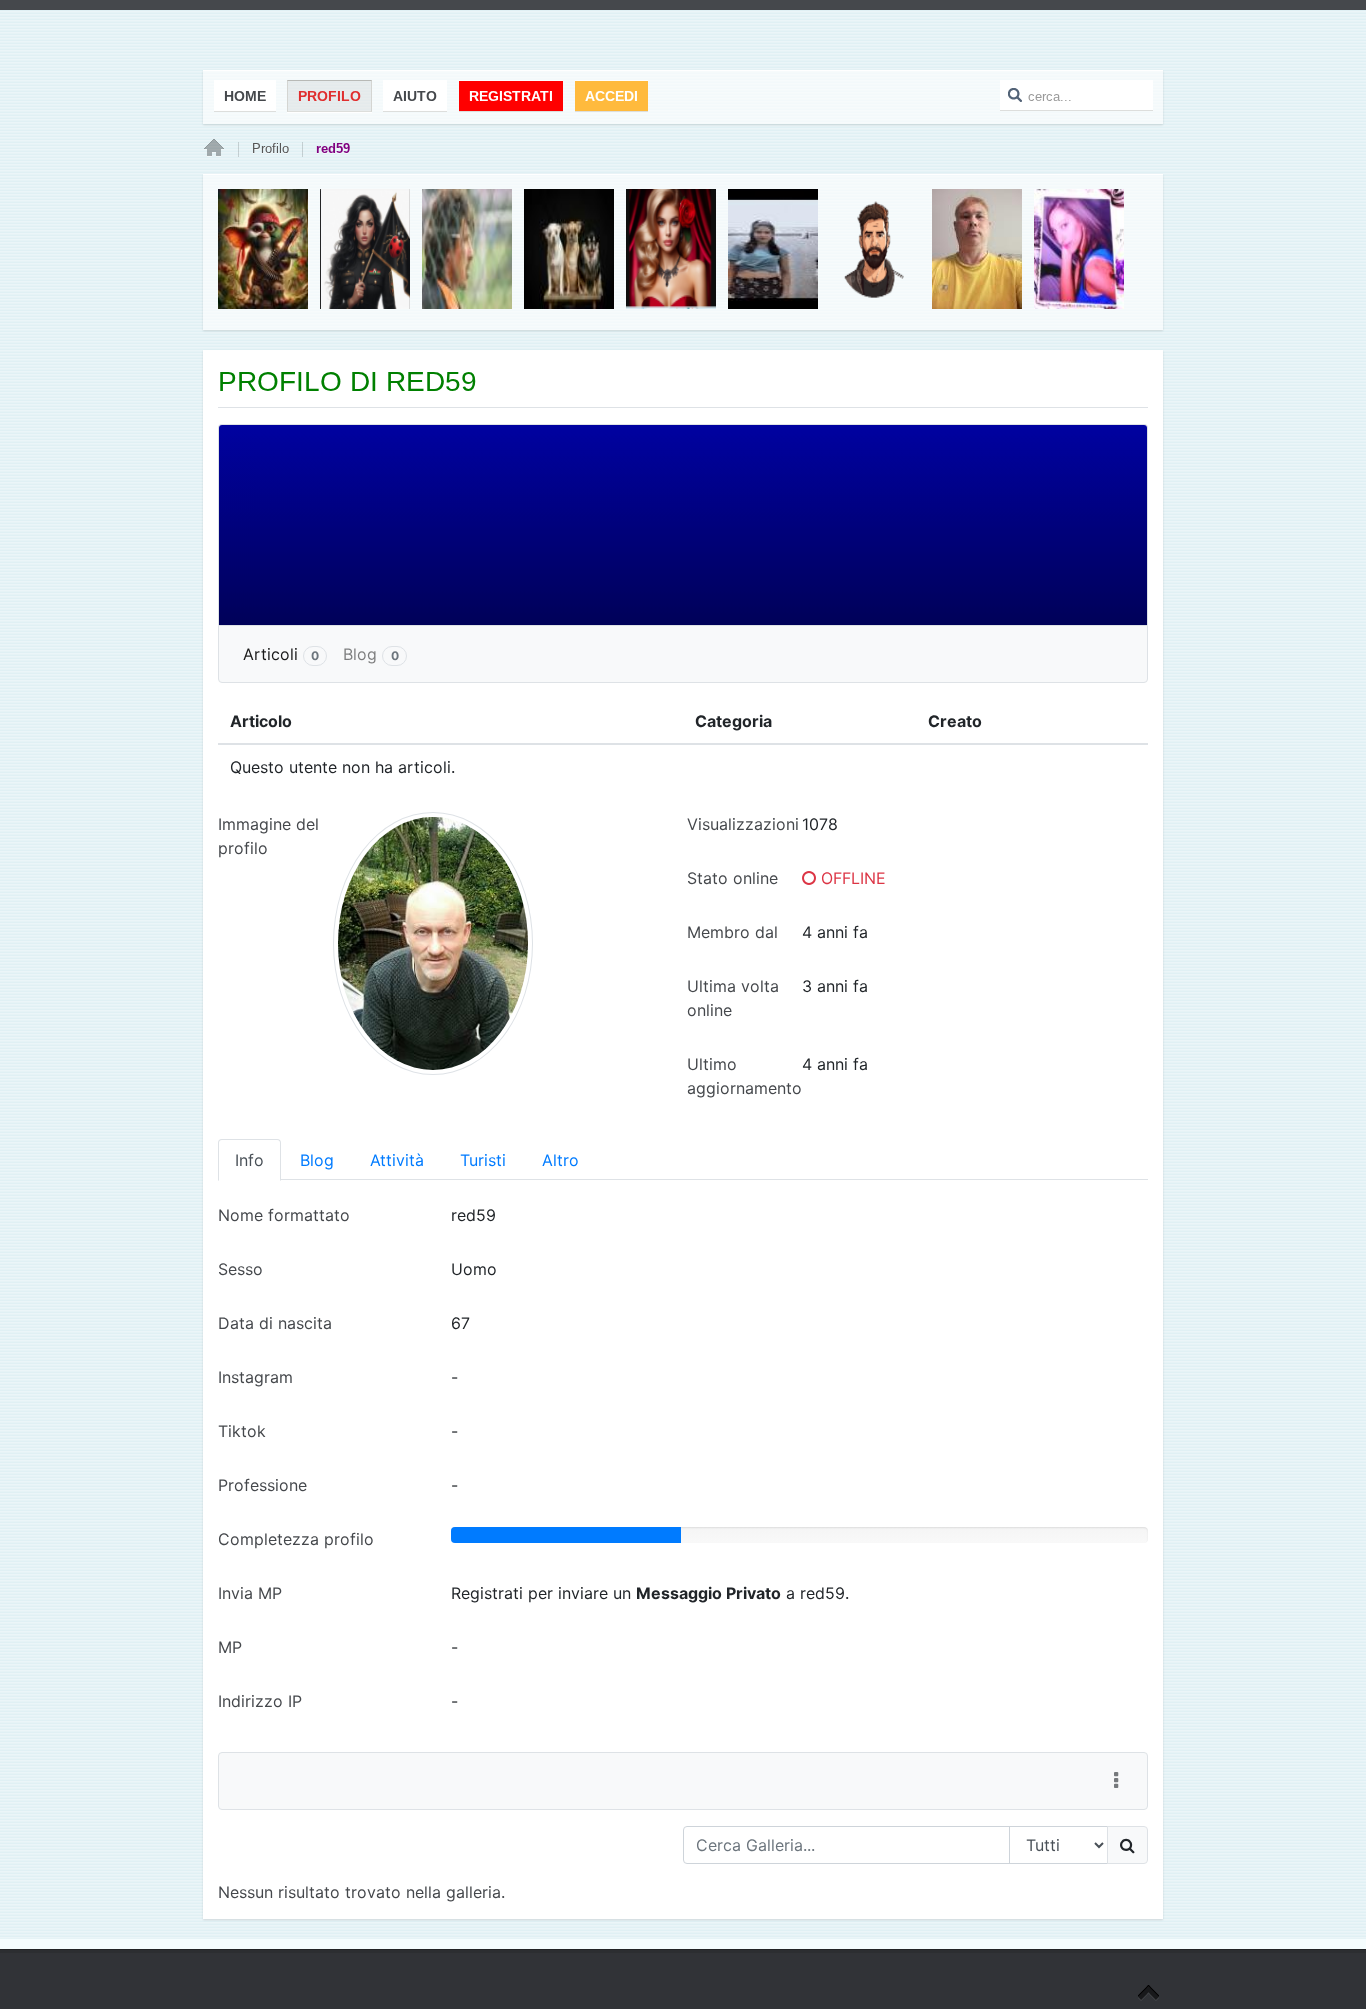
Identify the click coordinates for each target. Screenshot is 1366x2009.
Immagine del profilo (268, 836)
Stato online (732, 878)
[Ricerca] (1127, 1845)
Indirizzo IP (260, 1701)
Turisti (483, 1160)
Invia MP (250, 1593)
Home (214, 149)
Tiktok (242, 1431)
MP (230, 1647)
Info (249, 1160)
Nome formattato (284, 1215)
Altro (560, 1160)
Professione (262, 1485)
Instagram (255, 1377)
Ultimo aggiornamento (744, 1076)
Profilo (270, 148)
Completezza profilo (296, 1539)
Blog (370, 654)
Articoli (281, 654)
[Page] (1148, 1994)
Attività (397, 1160)
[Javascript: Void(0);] (1116, 1781)
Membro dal (732, 932)
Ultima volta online (733, 998)
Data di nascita (275, 1323)
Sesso (240, 1269)
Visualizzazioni (743, 824)
